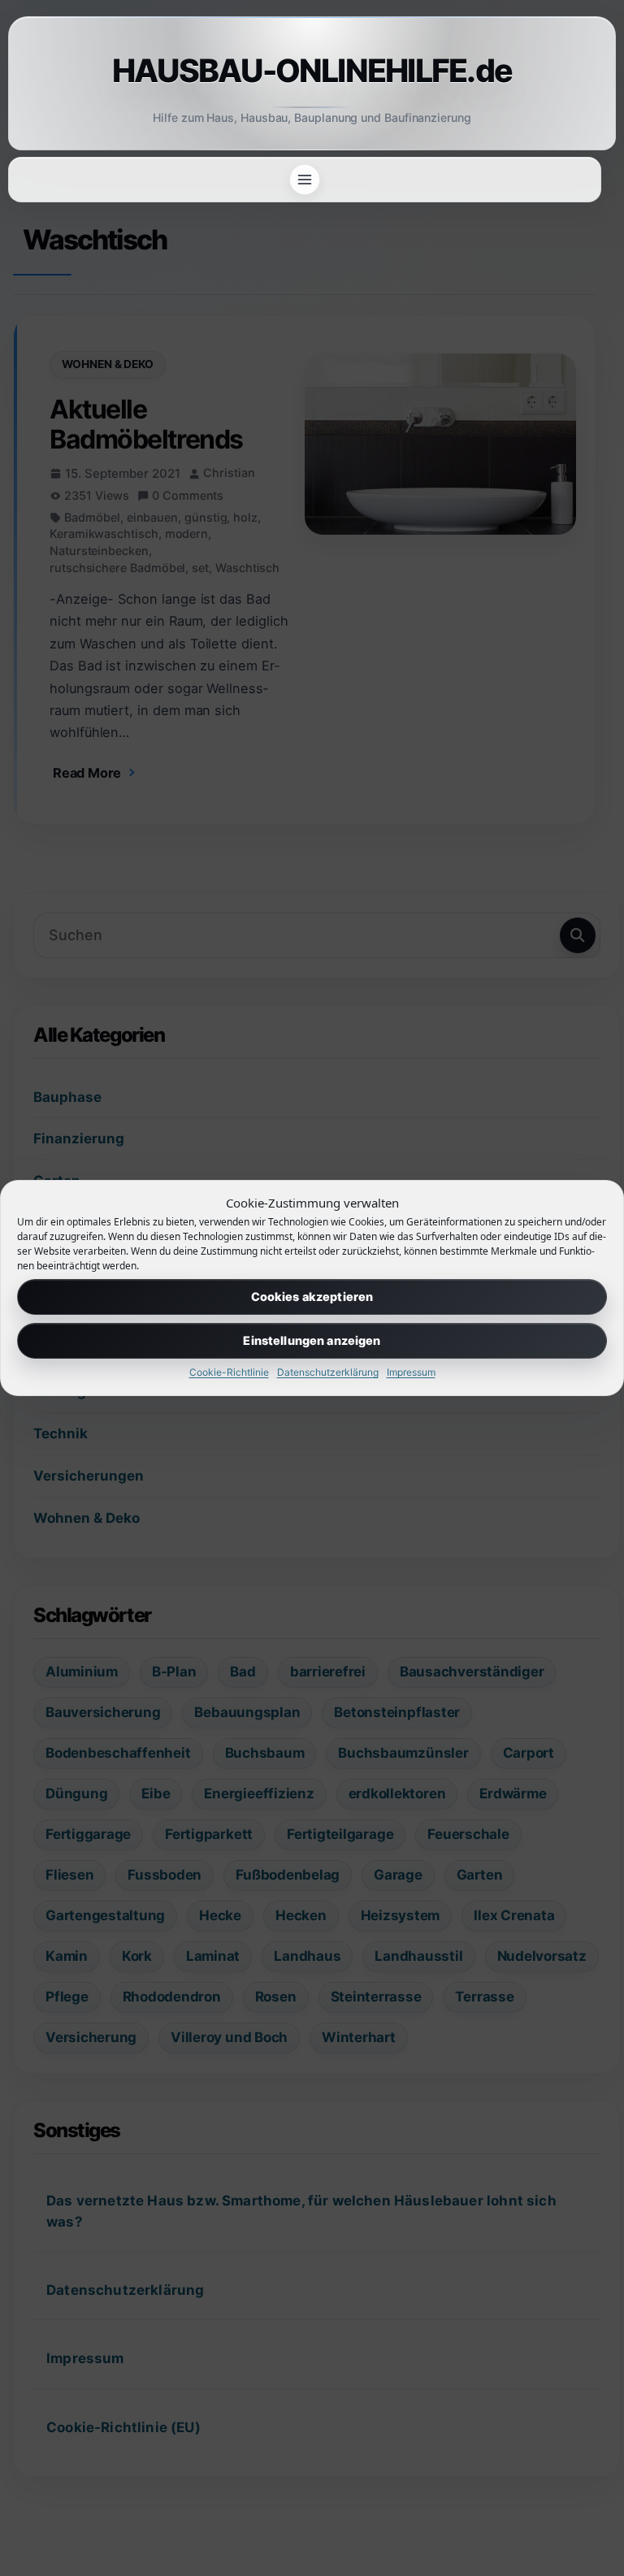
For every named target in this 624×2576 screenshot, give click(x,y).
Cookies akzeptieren (312, 1297)
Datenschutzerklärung (328, 1372)
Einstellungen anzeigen (312, 1340)
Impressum (411, 1372)
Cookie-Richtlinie (229, 1372)
